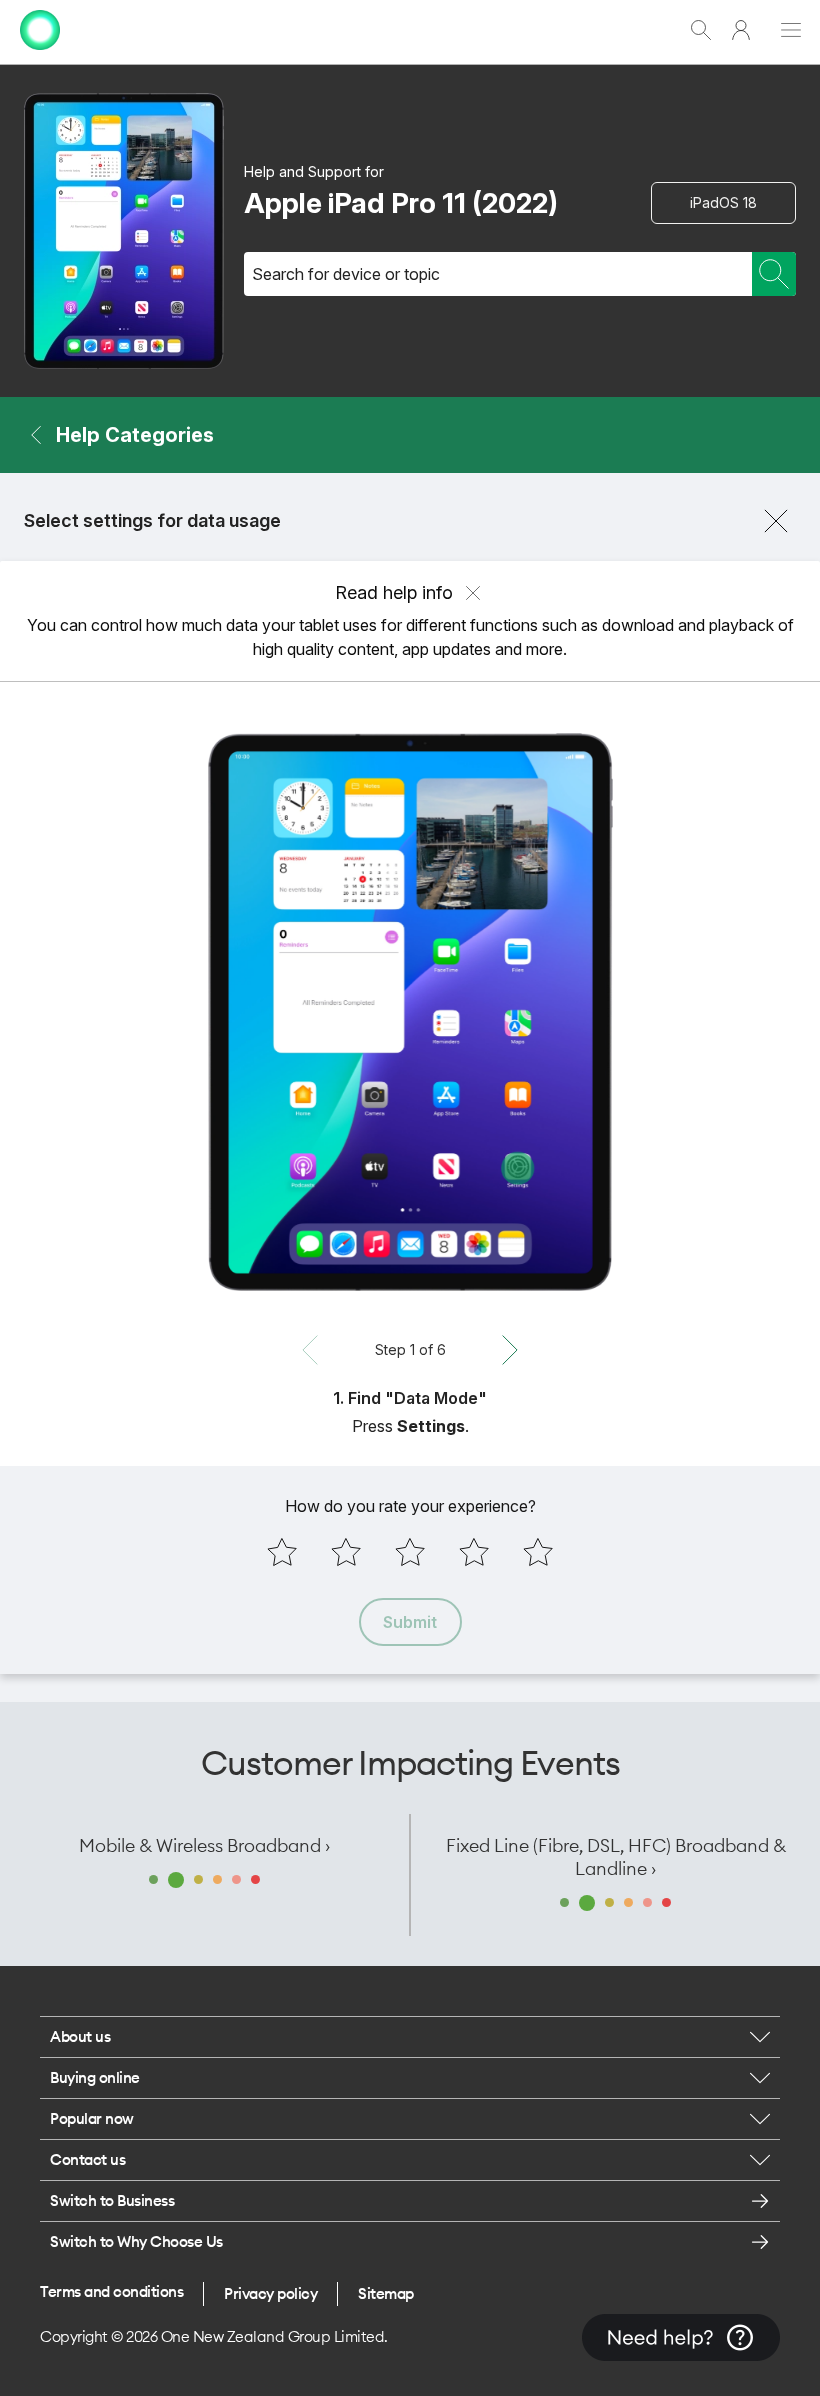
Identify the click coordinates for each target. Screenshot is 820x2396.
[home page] (40, 54)
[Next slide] (510, 1350)
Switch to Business (112, 2200)
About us (80, 2036)
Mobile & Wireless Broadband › (204, 1845)
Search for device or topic (346, 274)
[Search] (774, 274)
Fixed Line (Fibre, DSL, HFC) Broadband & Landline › (616, 1857)
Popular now (92, 2118)
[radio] (282, 1552)
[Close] (776, 521)
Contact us (87, 2159)
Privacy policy (270, 2293)
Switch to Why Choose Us (136, 2241)
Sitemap (386, 2293)
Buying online (95, 2077)
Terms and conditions (111, 2291)
